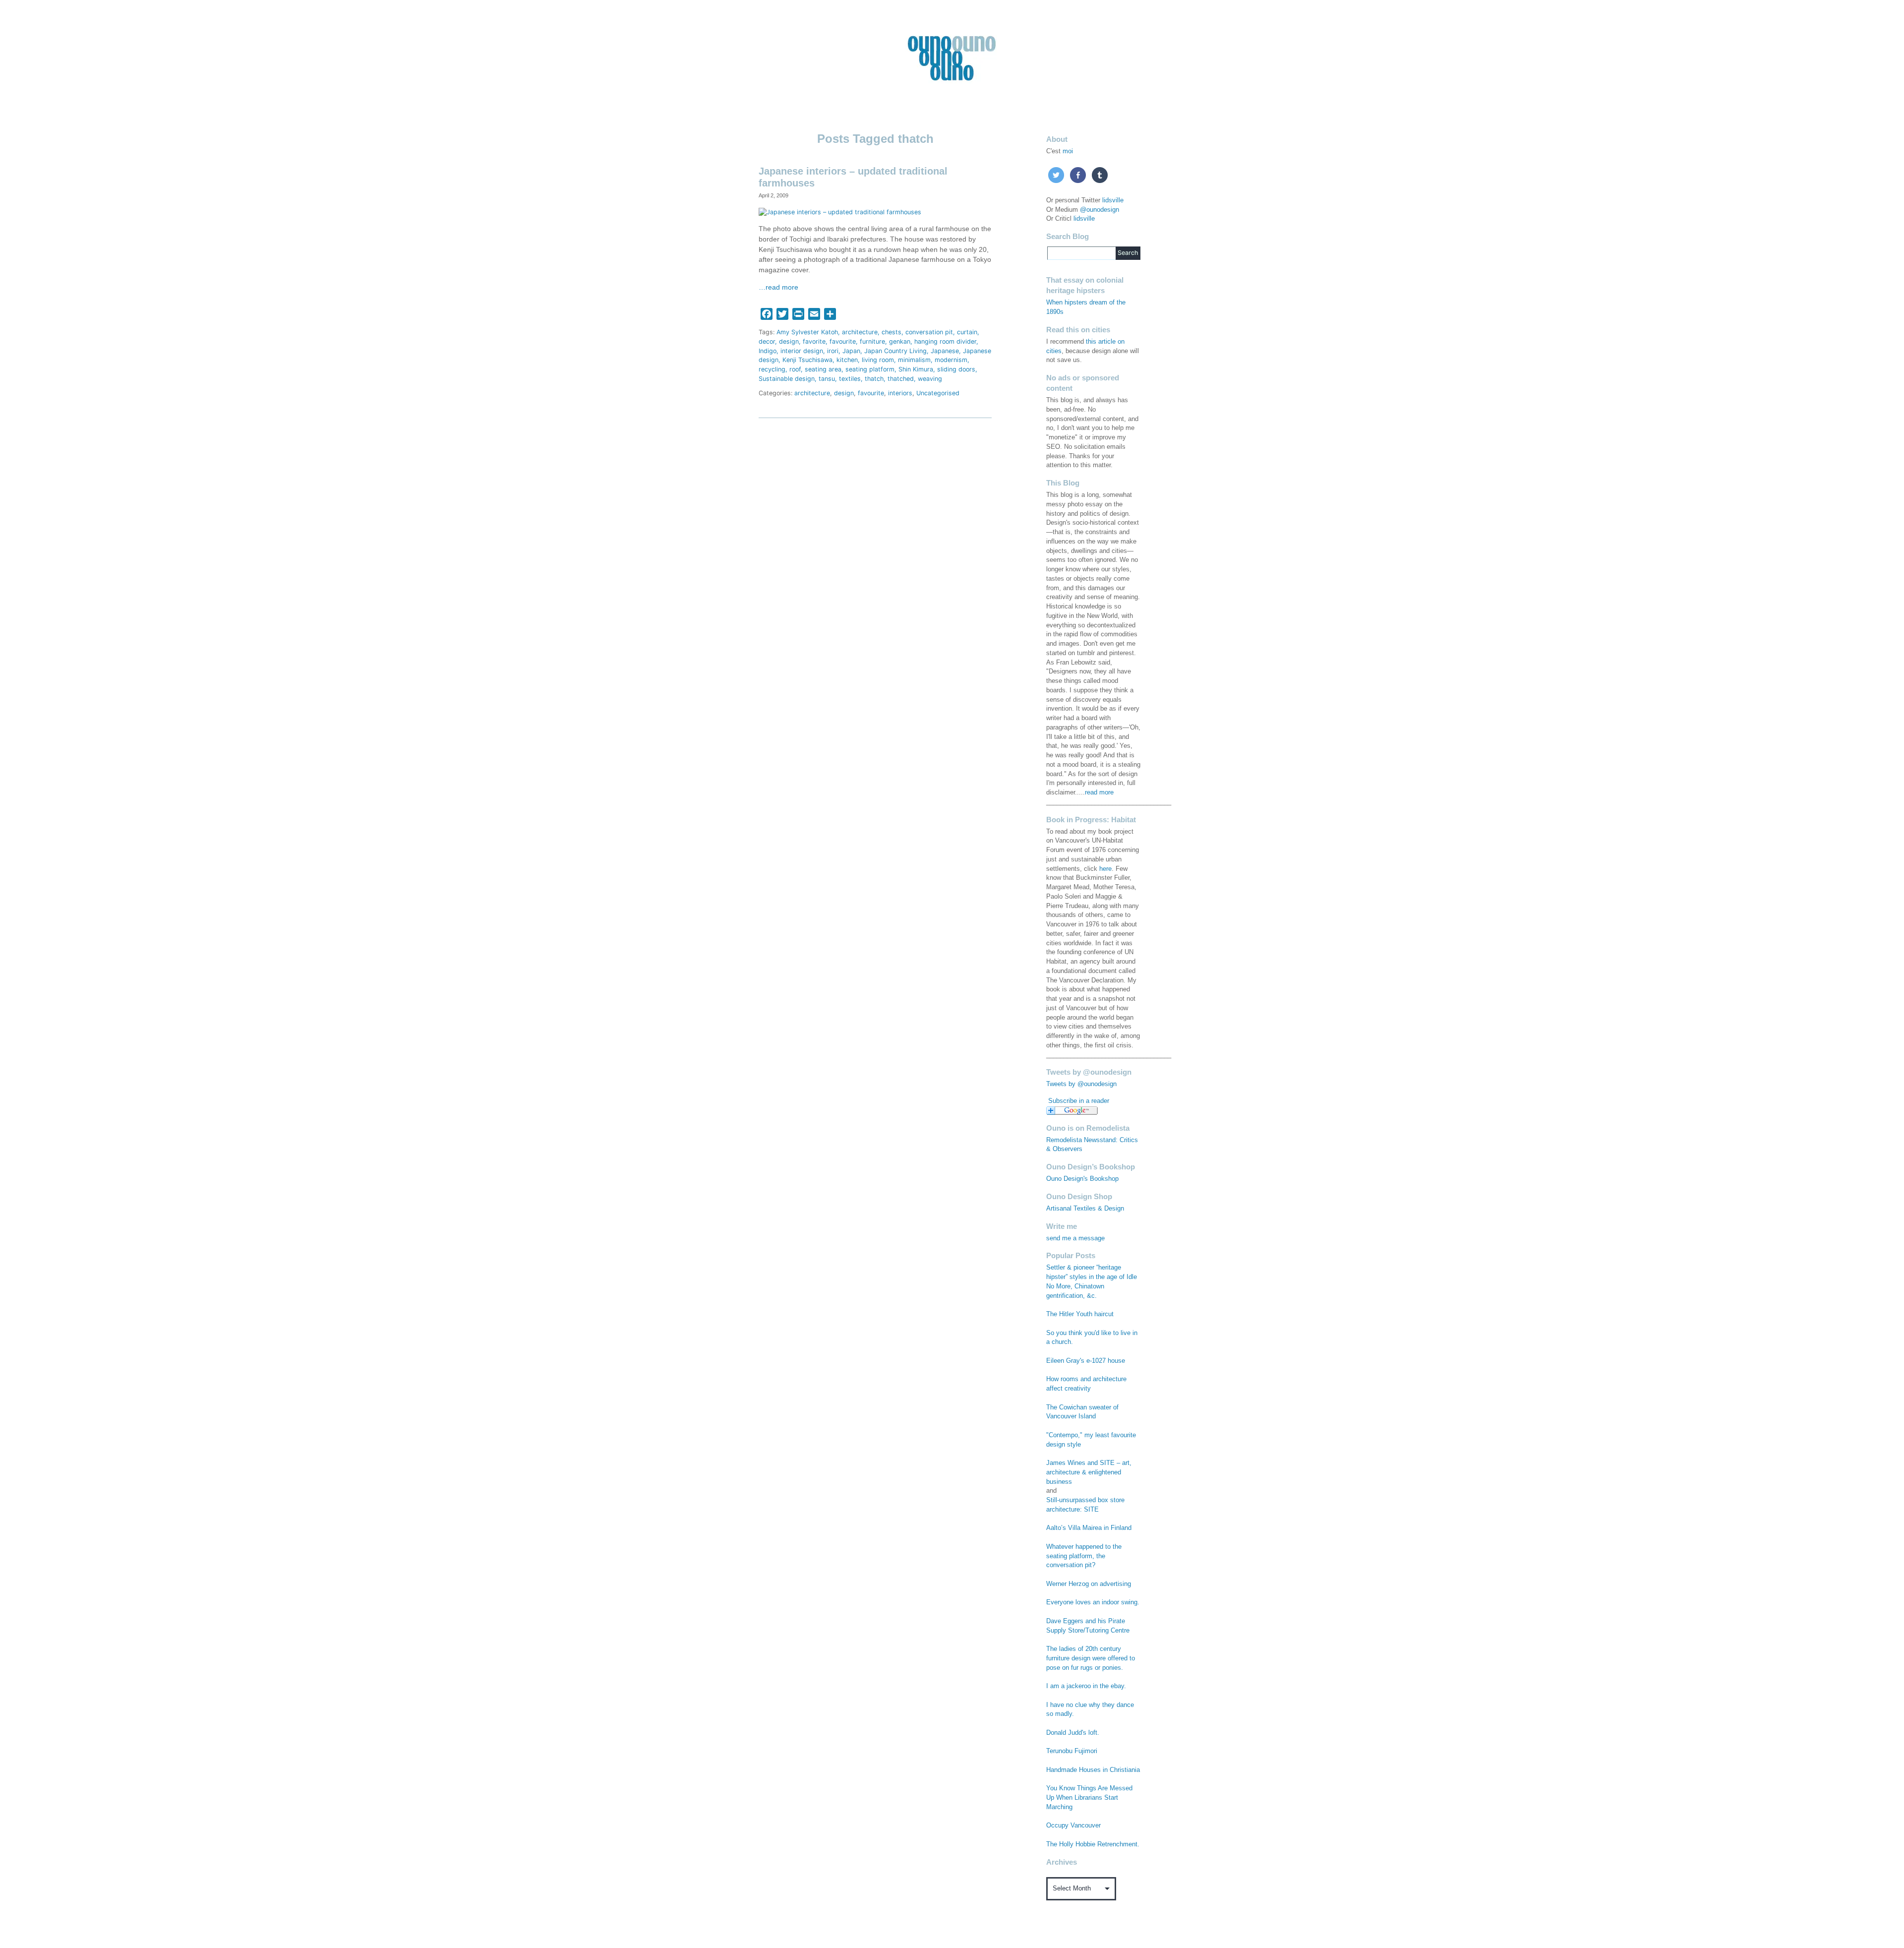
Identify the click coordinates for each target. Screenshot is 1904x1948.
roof (795, 369)
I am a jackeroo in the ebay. (1086, 1686)
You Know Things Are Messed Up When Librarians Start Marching (1089, 1798)
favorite (814, 341)
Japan (851, 351)
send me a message (1075, 1238)
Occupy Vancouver (1073, 1826)
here (1105, 869)
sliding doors (956, 369)
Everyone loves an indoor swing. (1093, 1602)
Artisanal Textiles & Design (1085, 1209)
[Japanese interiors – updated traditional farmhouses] (840, 212)
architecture (860, 332)
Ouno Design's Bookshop (1082, 1179)
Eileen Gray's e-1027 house (1086, 1361)
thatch (874, 379)
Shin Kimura (916, 369)
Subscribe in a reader (1079, 1101)
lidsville (1113, 200)
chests (892, 332)
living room (878, 360)
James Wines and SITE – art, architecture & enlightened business (1089, 1472)
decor (767, 341)
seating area (823, 369)
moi (1068, 151)
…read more (778, 287)
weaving (930, 379)
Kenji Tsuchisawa (807, 360)
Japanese (945, 351)
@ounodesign (1100, 210)
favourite (843, 341)
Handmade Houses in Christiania (1093, 1770)
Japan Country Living (895, 351)
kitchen (847, 360)
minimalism (914, 360)
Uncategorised (938, 393)
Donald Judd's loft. (1073, 1733)
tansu (827, 379)
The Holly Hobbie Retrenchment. (1093, 1844)
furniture (872, 341)
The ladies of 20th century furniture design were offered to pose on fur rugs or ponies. (1091, 1658)
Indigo (768, 351)
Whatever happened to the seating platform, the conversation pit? (1084, 1556)
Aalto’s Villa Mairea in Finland (1089, 1528)
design (789, 341)
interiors (900, 393)
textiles (850, 379)
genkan (900, 341)
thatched (901, 379)
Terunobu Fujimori (1072, 1751)
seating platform (870, 369)
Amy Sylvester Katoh (807, 332)
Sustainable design (787, 379)
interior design (802, 351)
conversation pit (929, 332)
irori (833, 351)
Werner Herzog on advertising (1089, 1584)
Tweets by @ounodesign (1081, 1084)
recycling (772, 369)
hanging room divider (945, 341)
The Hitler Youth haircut (1080, 1314)
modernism (951, 360)
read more (1099, 792)
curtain (967, 332)
